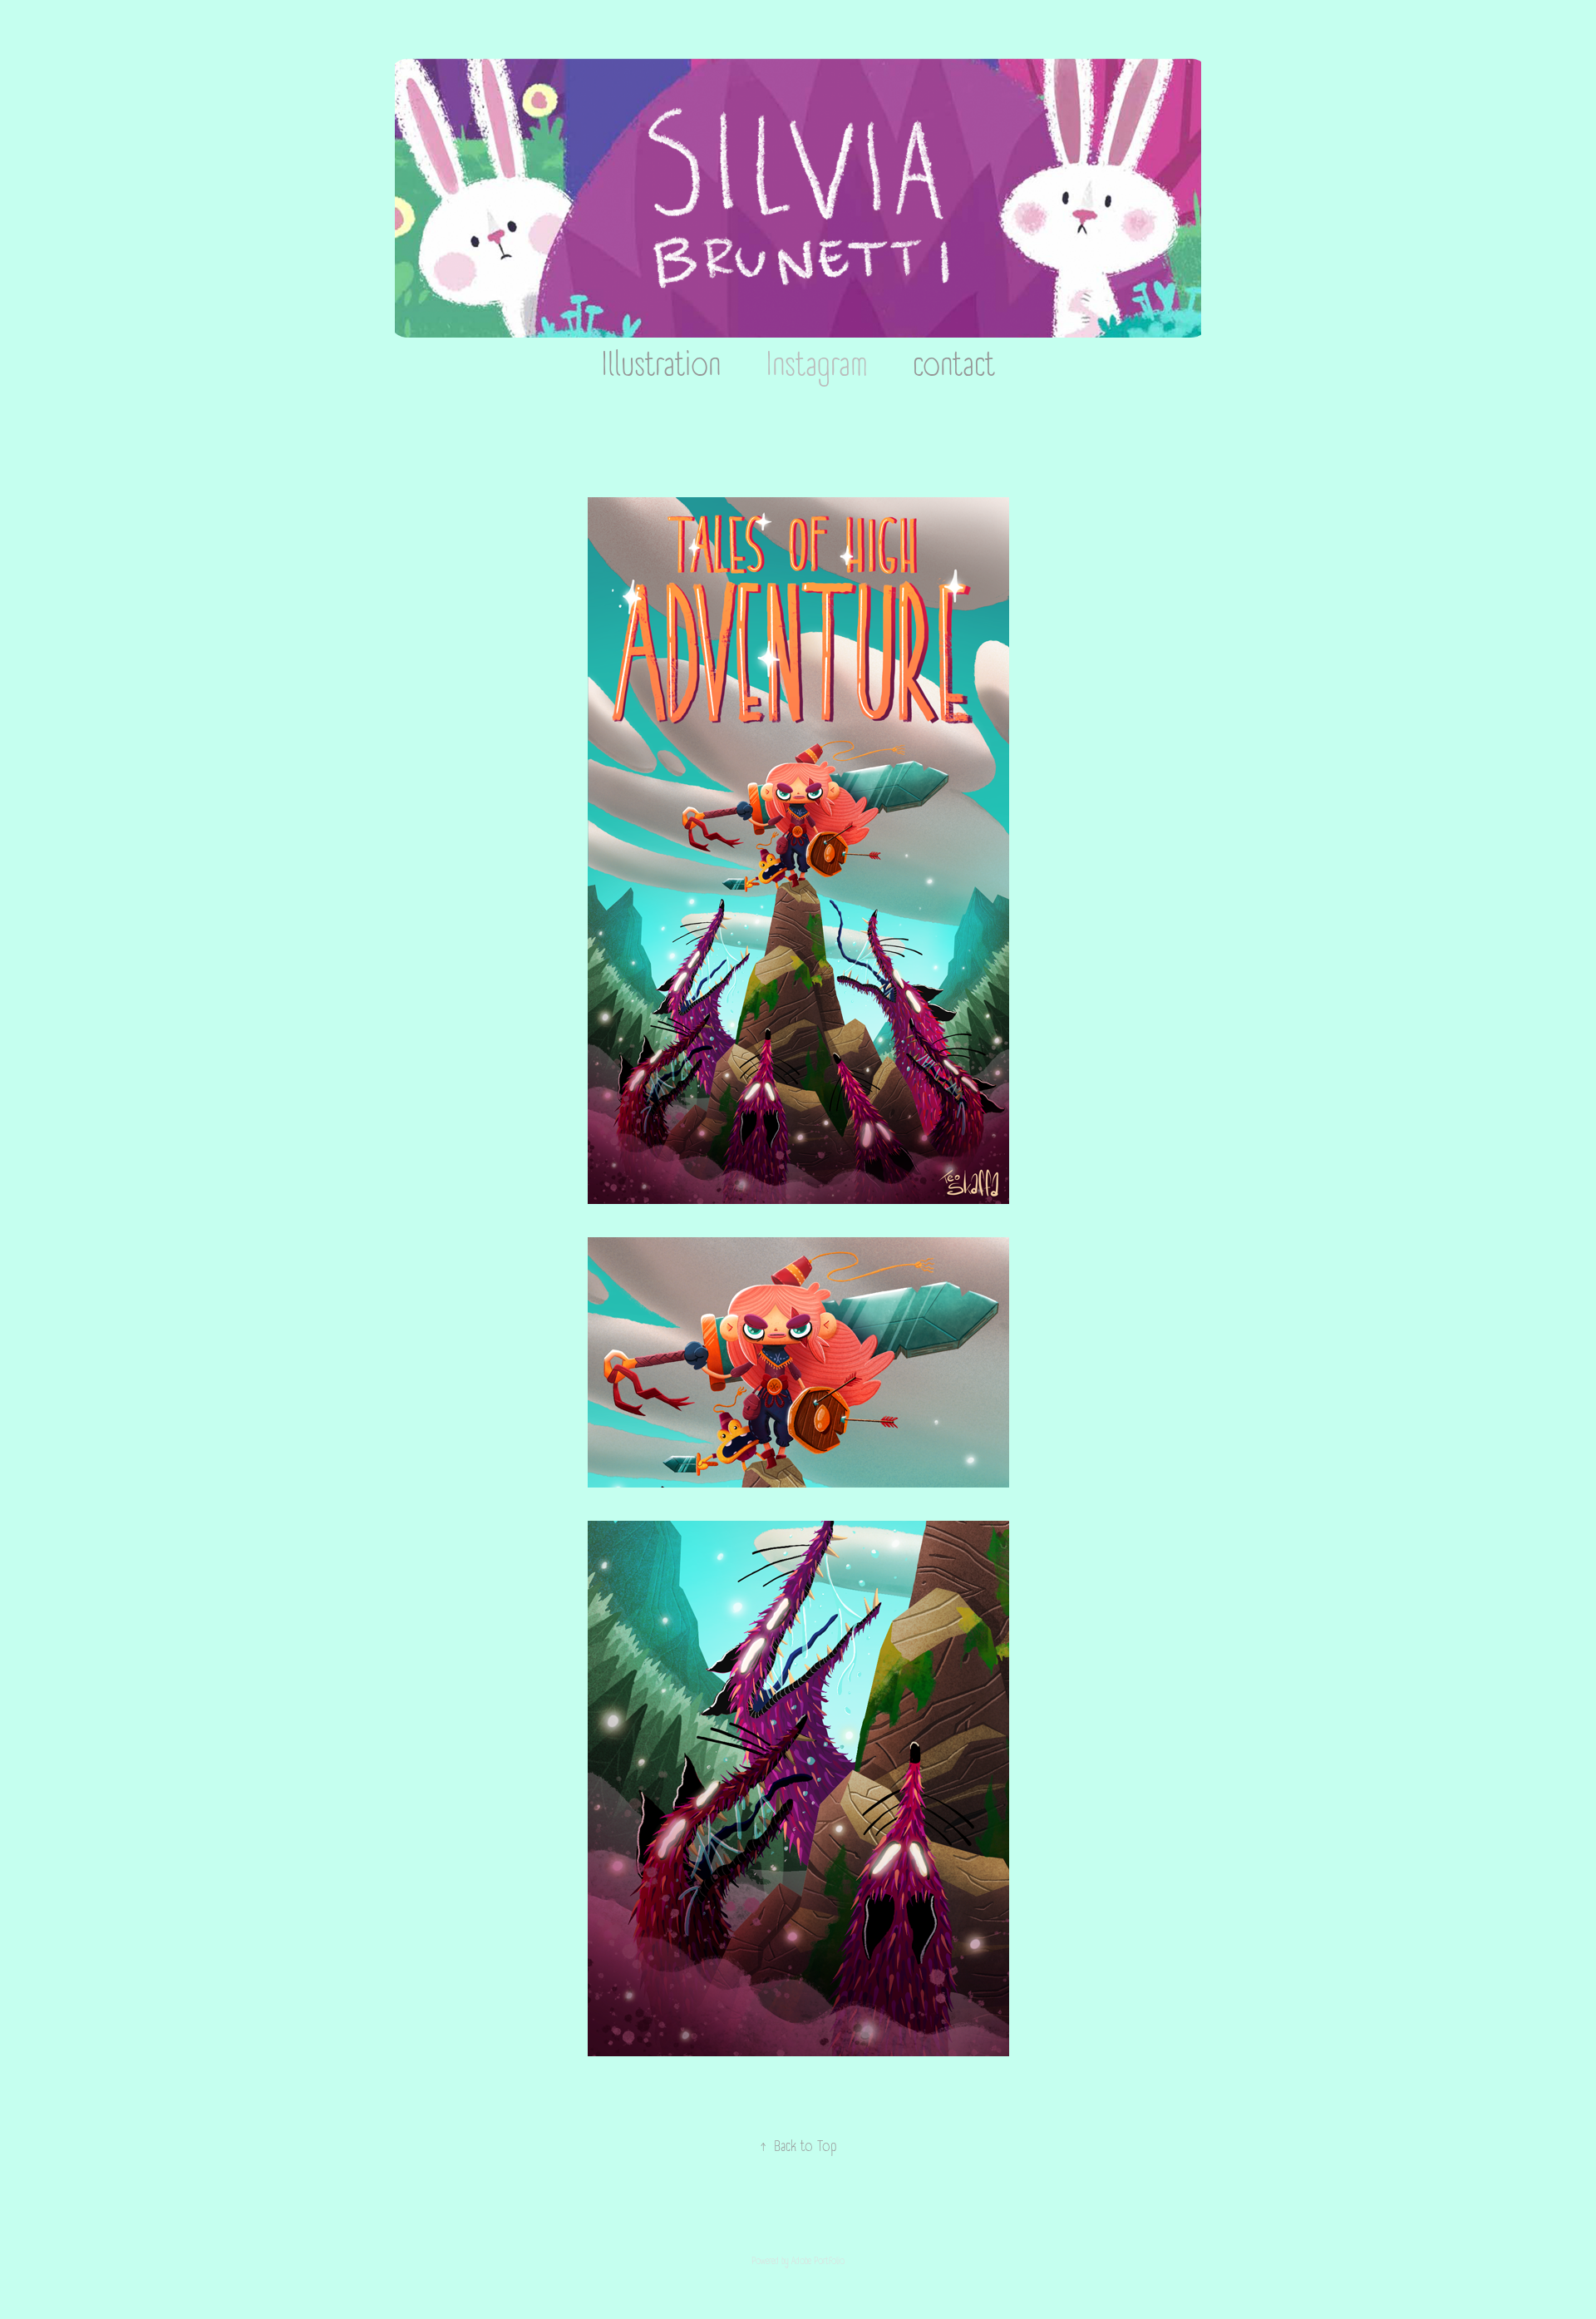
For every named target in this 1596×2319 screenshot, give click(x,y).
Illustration (661, 365)
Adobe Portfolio (818, 2261)
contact (954, 365)
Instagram (817, 365)
